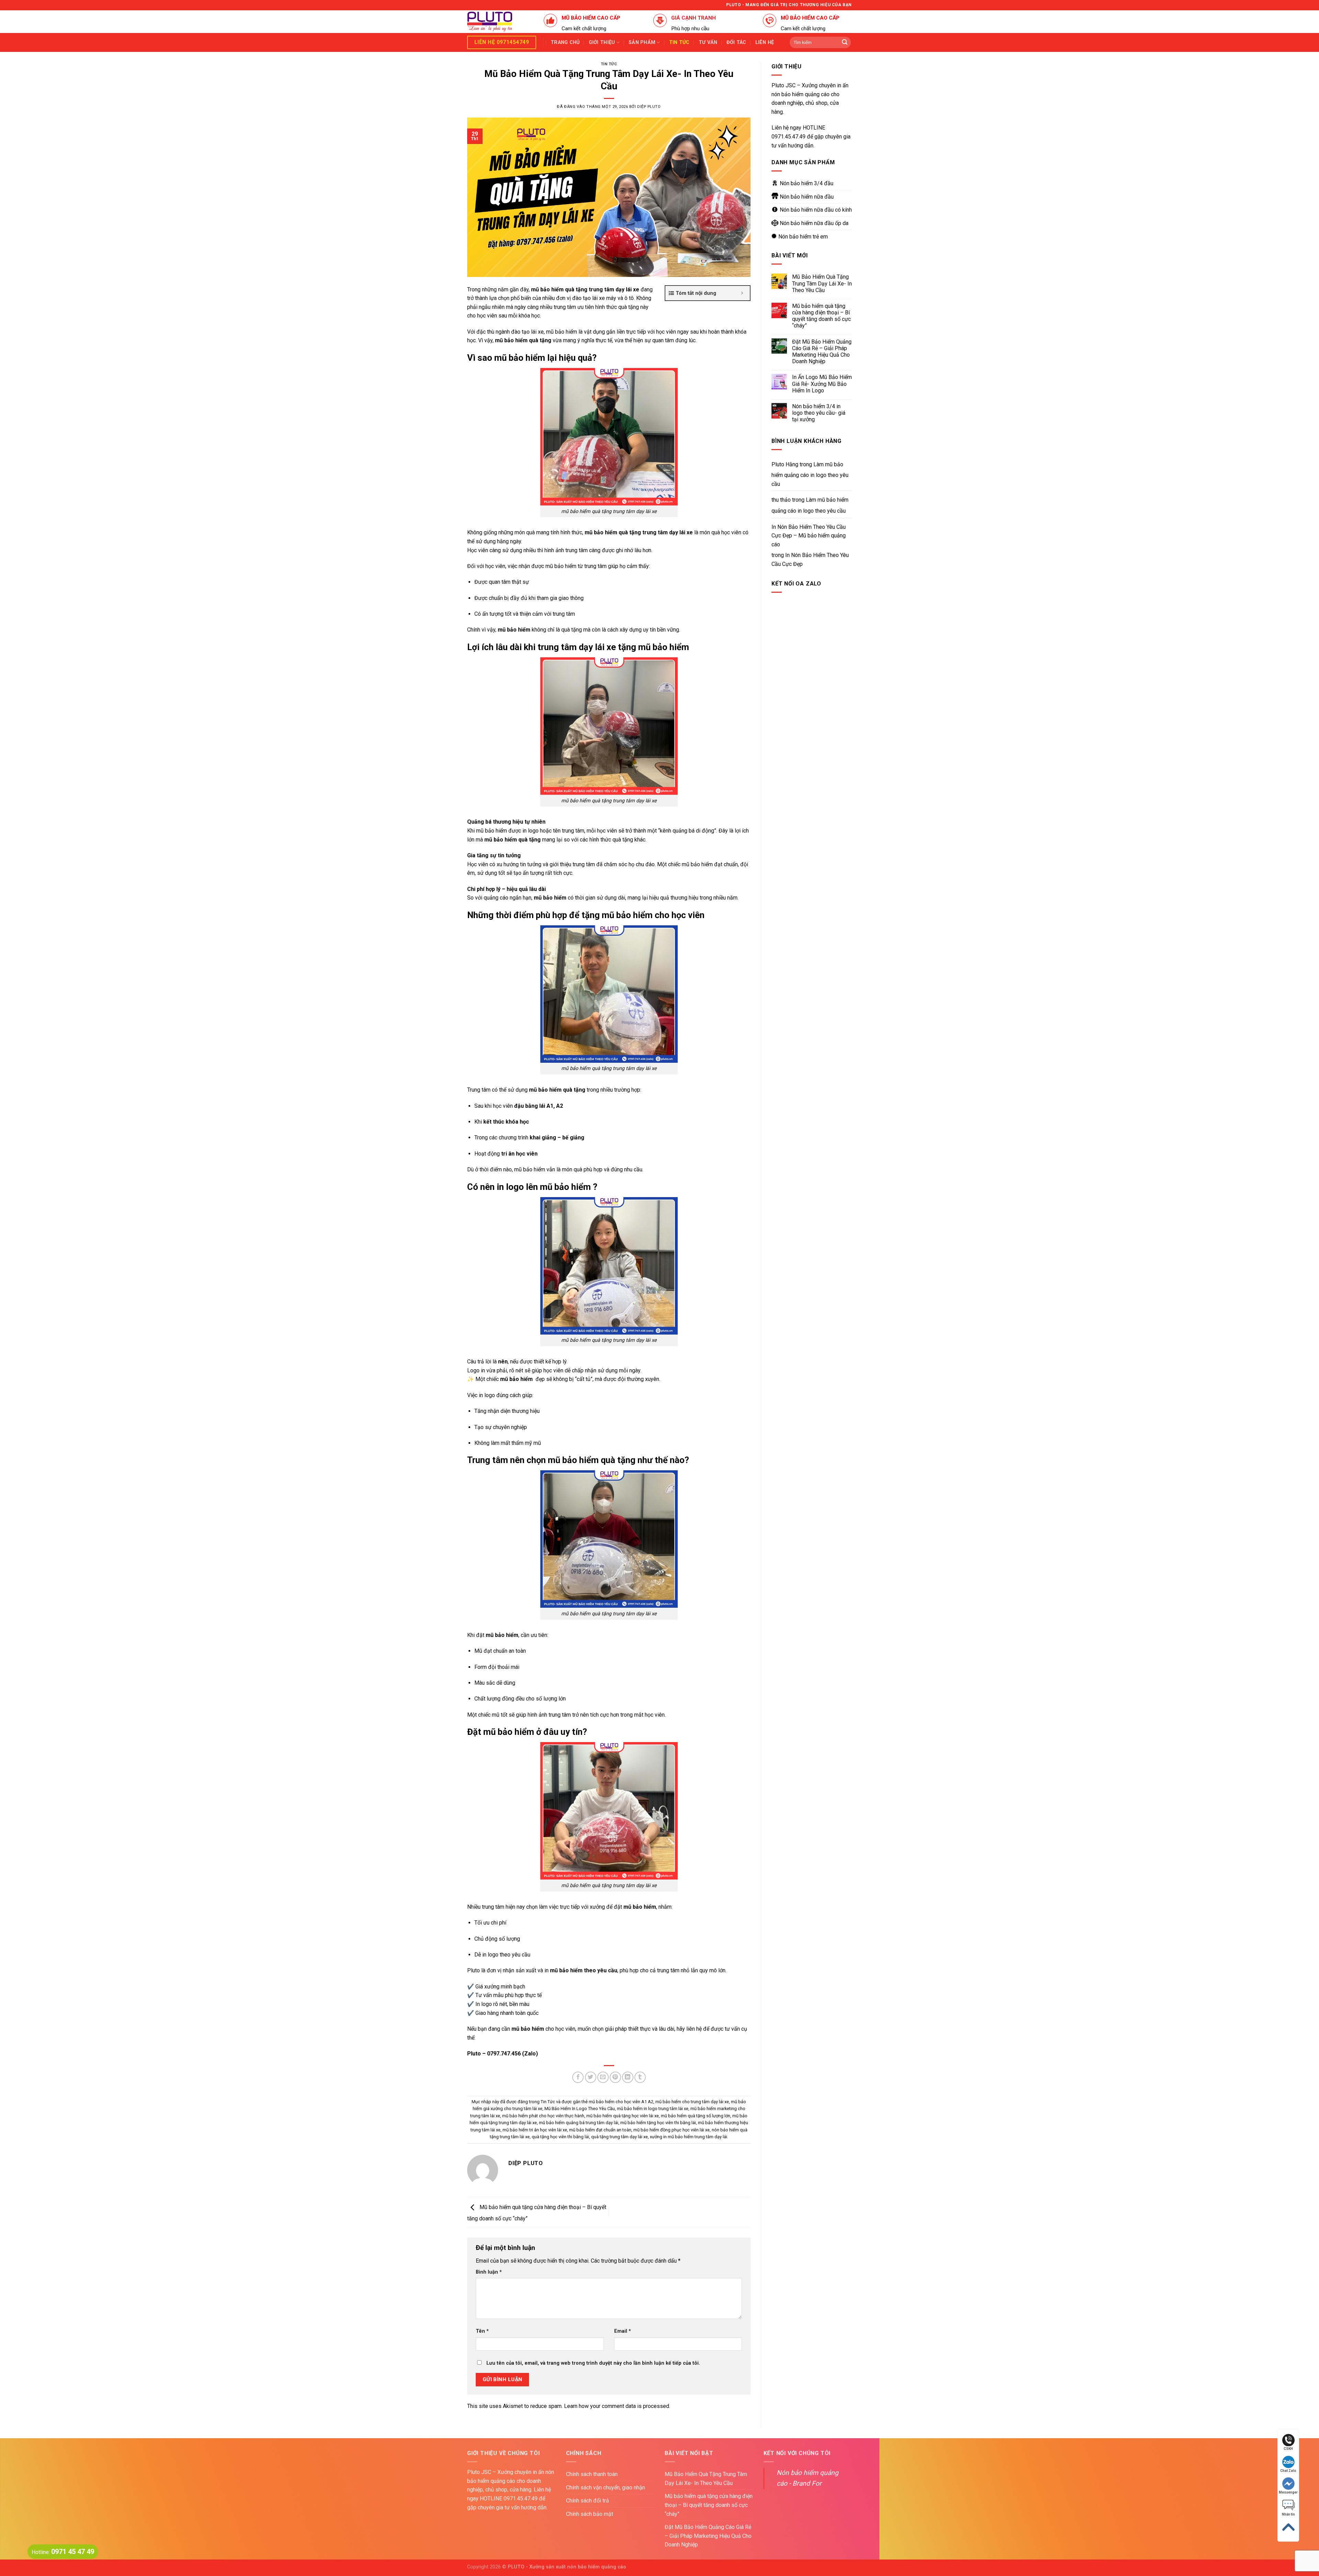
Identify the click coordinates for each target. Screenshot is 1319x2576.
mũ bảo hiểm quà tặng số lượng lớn (696, 2116)
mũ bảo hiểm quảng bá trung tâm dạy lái (579, 2123)
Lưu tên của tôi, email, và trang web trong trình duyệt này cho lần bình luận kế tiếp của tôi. (593, 2363)
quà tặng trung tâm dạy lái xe (619, 2137)
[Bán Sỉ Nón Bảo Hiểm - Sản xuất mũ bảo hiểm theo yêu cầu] (500, 22)
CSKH (1288, 2449)
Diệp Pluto (649, 107)
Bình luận (489, 2272)
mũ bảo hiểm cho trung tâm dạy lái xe (692, 2102)
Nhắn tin (1288, 2514)
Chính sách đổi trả (588, 2501)
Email (623, 2331)
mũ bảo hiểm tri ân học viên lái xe (535, 2130)
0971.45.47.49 (788, 137)
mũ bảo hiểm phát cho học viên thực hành (543, 2116)
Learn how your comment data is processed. (617, 2406)
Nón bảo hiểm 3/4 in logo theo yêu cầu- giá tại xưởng (819, 413)
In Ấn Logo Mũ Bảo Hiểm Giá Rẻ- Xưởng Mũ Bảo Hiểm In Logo (822, 384)
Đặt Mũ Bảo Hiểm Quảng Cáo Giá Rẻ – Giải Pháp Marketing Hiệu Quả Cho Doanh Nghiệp (822, 352)
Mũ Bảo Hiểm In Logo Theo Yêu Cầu (580, 2109)
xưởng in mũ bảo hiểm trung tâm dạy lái (689, 2137)
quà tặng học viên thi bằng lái (560, 2137)
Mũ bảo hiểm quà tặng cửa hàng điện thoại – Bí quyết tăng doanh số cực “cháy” (821, 316)
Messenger (1288, 2492)
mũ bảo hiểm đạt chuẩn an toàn (600, 2130)
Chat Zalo (1288, 2471)
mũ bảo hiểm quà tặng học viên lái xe (623, 2116)
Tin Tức (609, 64)
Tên (482, 2331)
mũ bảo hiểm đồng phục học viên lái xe (672, 2130)
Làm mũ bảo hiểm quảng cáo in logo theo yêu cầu (810, 474)
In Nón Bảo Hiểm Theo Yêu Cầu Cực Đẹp (810, 560)
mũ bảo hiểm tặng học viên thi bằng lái (658, 2123)
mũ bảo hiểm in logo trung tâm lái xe (653, 2109)
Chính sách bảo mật (590, 2514)
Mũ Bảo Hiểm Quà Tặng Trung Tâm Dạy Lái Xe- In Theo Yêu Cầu (822, 283)
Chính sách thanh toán (592, 2474)
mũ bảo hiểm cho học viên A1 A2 (621, 2102)
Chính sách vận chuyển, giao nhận (606, 2488)
